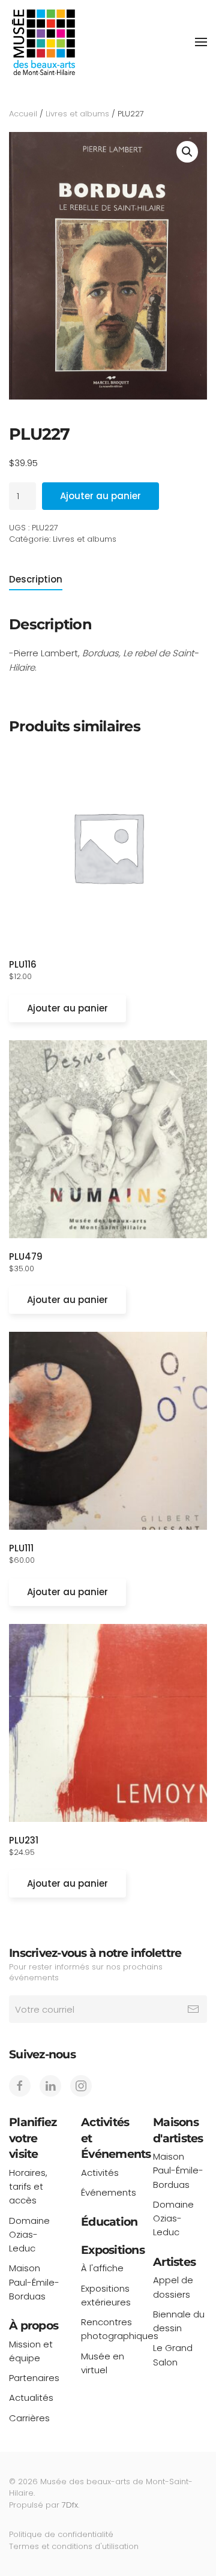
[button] (201, 42)
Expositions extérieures (106, 2295)
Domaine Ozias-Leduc (29, 2235)
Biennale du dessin (179, 2321)
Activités (100, 2173)
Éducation (109, 2222)
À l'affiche (102, 2268)
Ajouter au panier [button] (67, 1008)
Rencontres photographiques (108, 2329)
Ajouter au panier (100, 496)
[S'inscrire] (193, 2009)
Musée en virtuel (103, 2363)
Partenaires (34, 2378)
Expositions (113, 2250)
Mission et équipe (31, 2351)
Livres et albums (77, 114)
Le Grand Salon (173, 2355)
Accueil (23, 114)
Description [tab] (36, 579)
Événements (108, 2192)
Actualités (31, 2398)
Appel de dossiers (173, 2287)
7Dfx (70, 2505)
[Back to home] (43, 42)
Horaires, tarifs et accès (28, 2187)
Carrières (29, 2418)
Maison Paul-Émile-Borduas (34, 2282)
